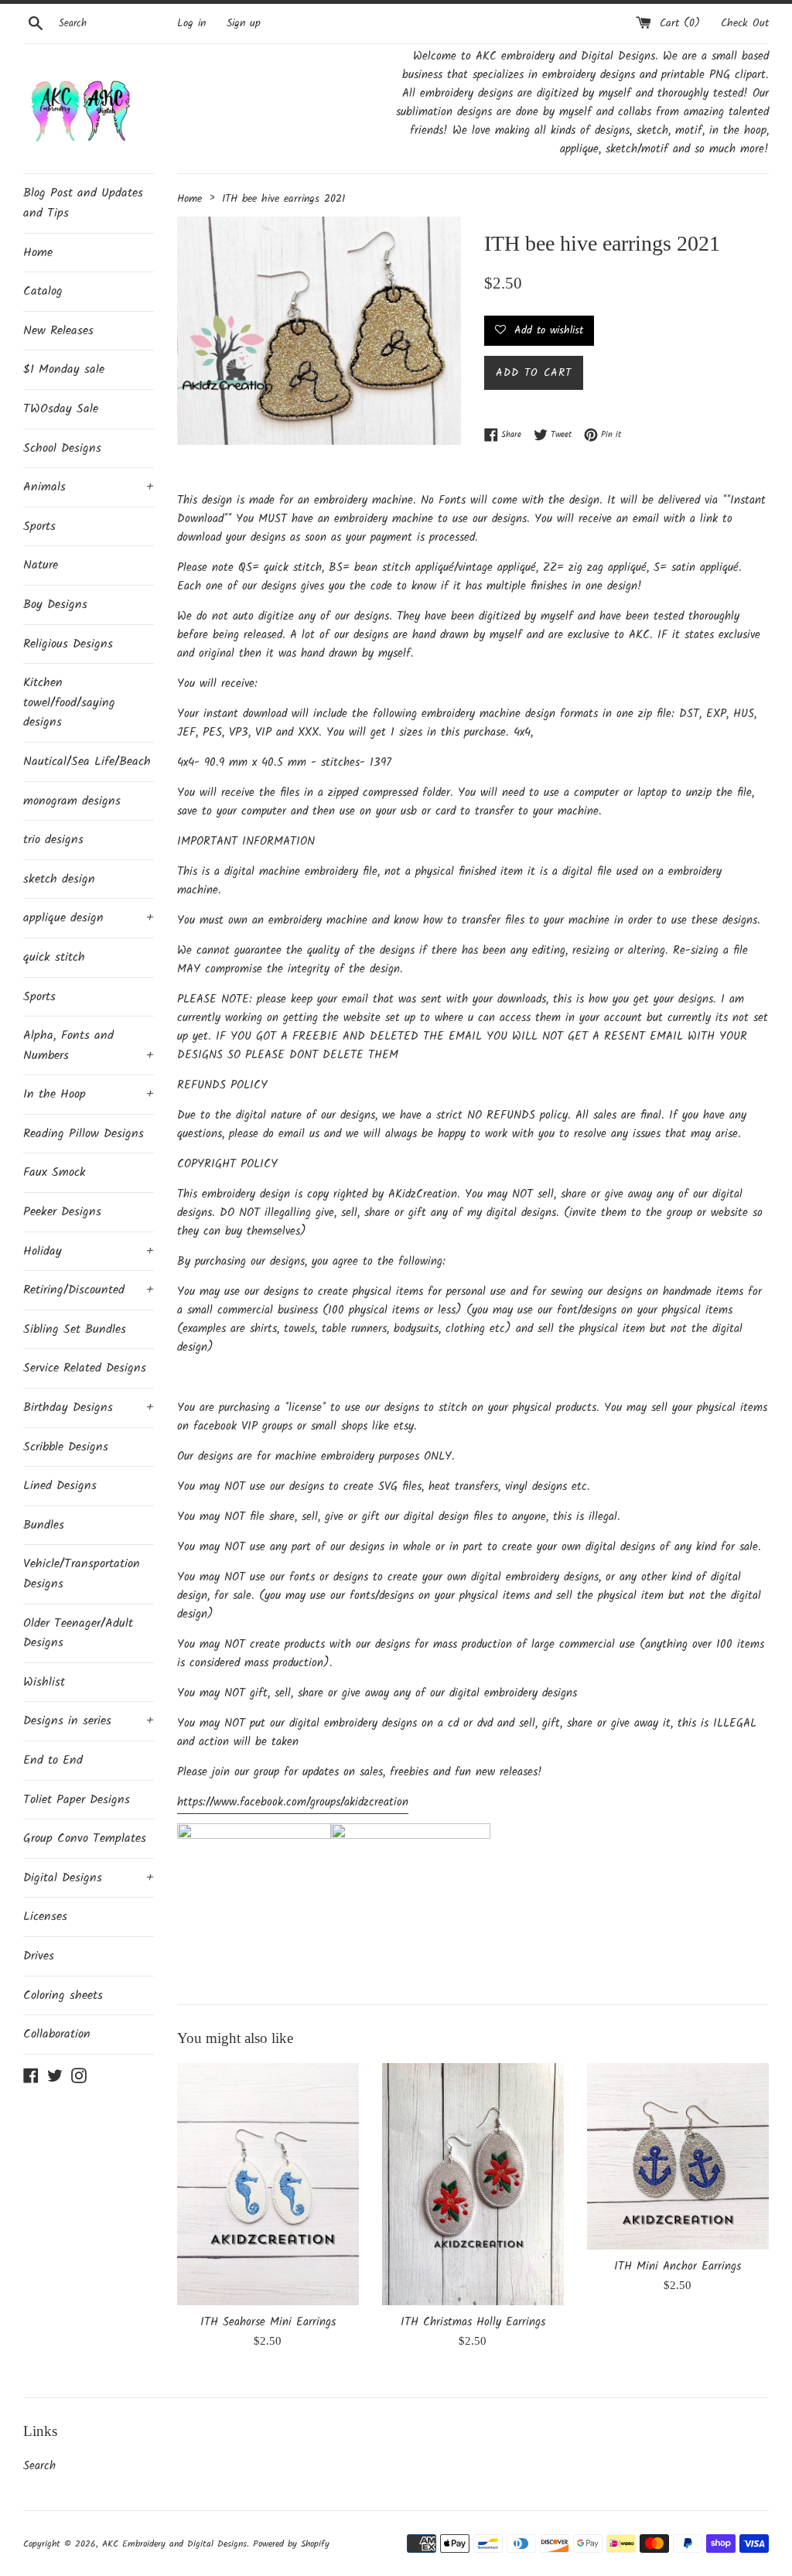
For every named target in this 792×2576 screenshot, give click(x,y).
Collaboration (57, 2034)
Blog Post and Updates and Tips (83, 203)
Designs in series (89, 1721)
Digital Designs (89, 1878)
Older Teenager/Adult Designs (78, 1633)
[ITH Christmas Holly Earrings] (473, 2184)
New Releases (58, 331)
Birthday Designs (89, 1408)
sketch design (59, 879)
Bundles (44, 1525)
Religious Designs (68, 644)
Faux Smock (55, 1172)
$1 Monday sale (64, 369)
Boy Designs (55, 605)
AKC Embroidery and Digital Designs (174, 2544)
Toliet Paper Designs (77, 1800)
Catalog (43, 291)
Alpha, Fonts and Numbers (89, 1045)
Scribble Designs (66, 1447)
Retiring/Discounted (89, 1290)
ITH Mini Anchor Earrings (678, 2267)
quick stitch (54, 957)
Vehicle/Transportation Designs (82, 1574)
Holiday (89, 1251)
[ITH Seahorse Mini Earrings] (268, 2184)
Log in (191, 24)
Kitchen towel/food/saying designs (69, 702)
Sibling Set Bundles (75, 1329)
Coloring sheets (63, 1995)
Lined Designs (60, 1486)
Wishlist (44, 1682)
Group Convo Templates (85, 1838)
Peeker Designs (62, 1212)
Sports (39, 526)
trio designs (53, 840)
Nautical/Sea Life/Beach (87, 762)
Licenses (45, 1917)
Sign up (244, 24)
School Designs (62, 448)
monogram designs (72, 801)
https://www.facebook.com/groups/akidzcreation (293, 1802)
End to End (53, 1760)
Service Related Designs (85, 1368)
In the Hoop (89, 1094)
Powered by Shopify (291, 2544)
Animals (89, 487)
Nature (41, 565)
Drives (39, 1956)
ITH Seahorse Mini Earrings (268, 2322)
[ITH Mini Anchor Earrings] (678, 2156)
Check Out (745, 24)
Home (38, 253)
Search (39, 2466)
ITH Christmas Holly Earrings (473, 2322)
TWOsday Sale (61, 409)
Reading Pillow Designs (84, 1134)
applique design (89, 918)
